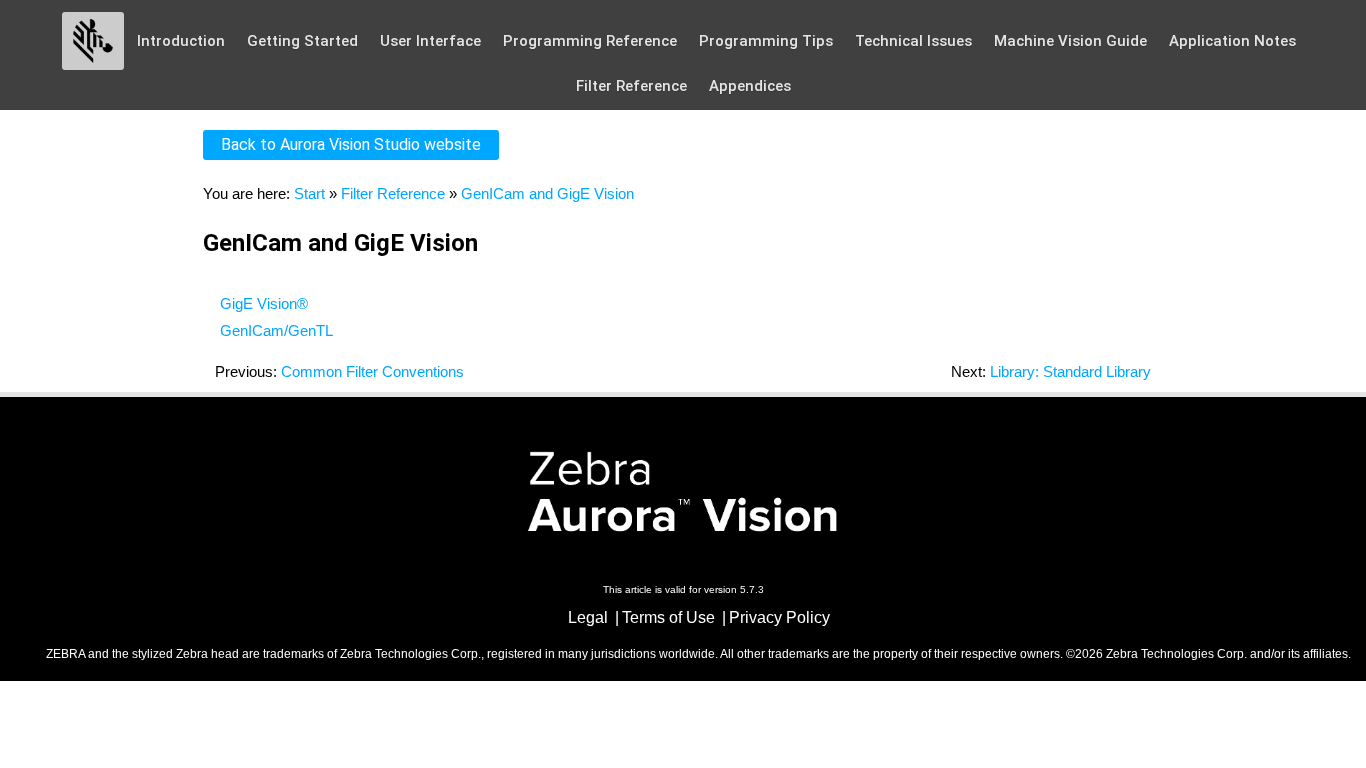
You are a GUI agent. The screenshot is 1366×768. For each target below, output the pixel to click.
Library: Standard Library (1070, 371)
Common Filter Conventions (372, 371)
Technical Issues (913, 41)
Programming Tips (766, 41)
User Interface (430, 41)
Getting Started (302, 41)
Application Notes (1232, 41)
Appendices (750, 86)
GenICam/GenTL (276, 330)
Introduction (181, 41)
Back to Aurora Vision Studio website (351, 144)
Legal (588, 617)
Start (309, 193)
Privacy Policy (779, 617)
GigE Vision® (264, 303)
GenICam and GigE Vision (547, 193)
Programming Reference (590, 41)
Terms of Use (668, 617)
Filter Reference (631, 86)
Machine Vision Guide (1070, 41)
